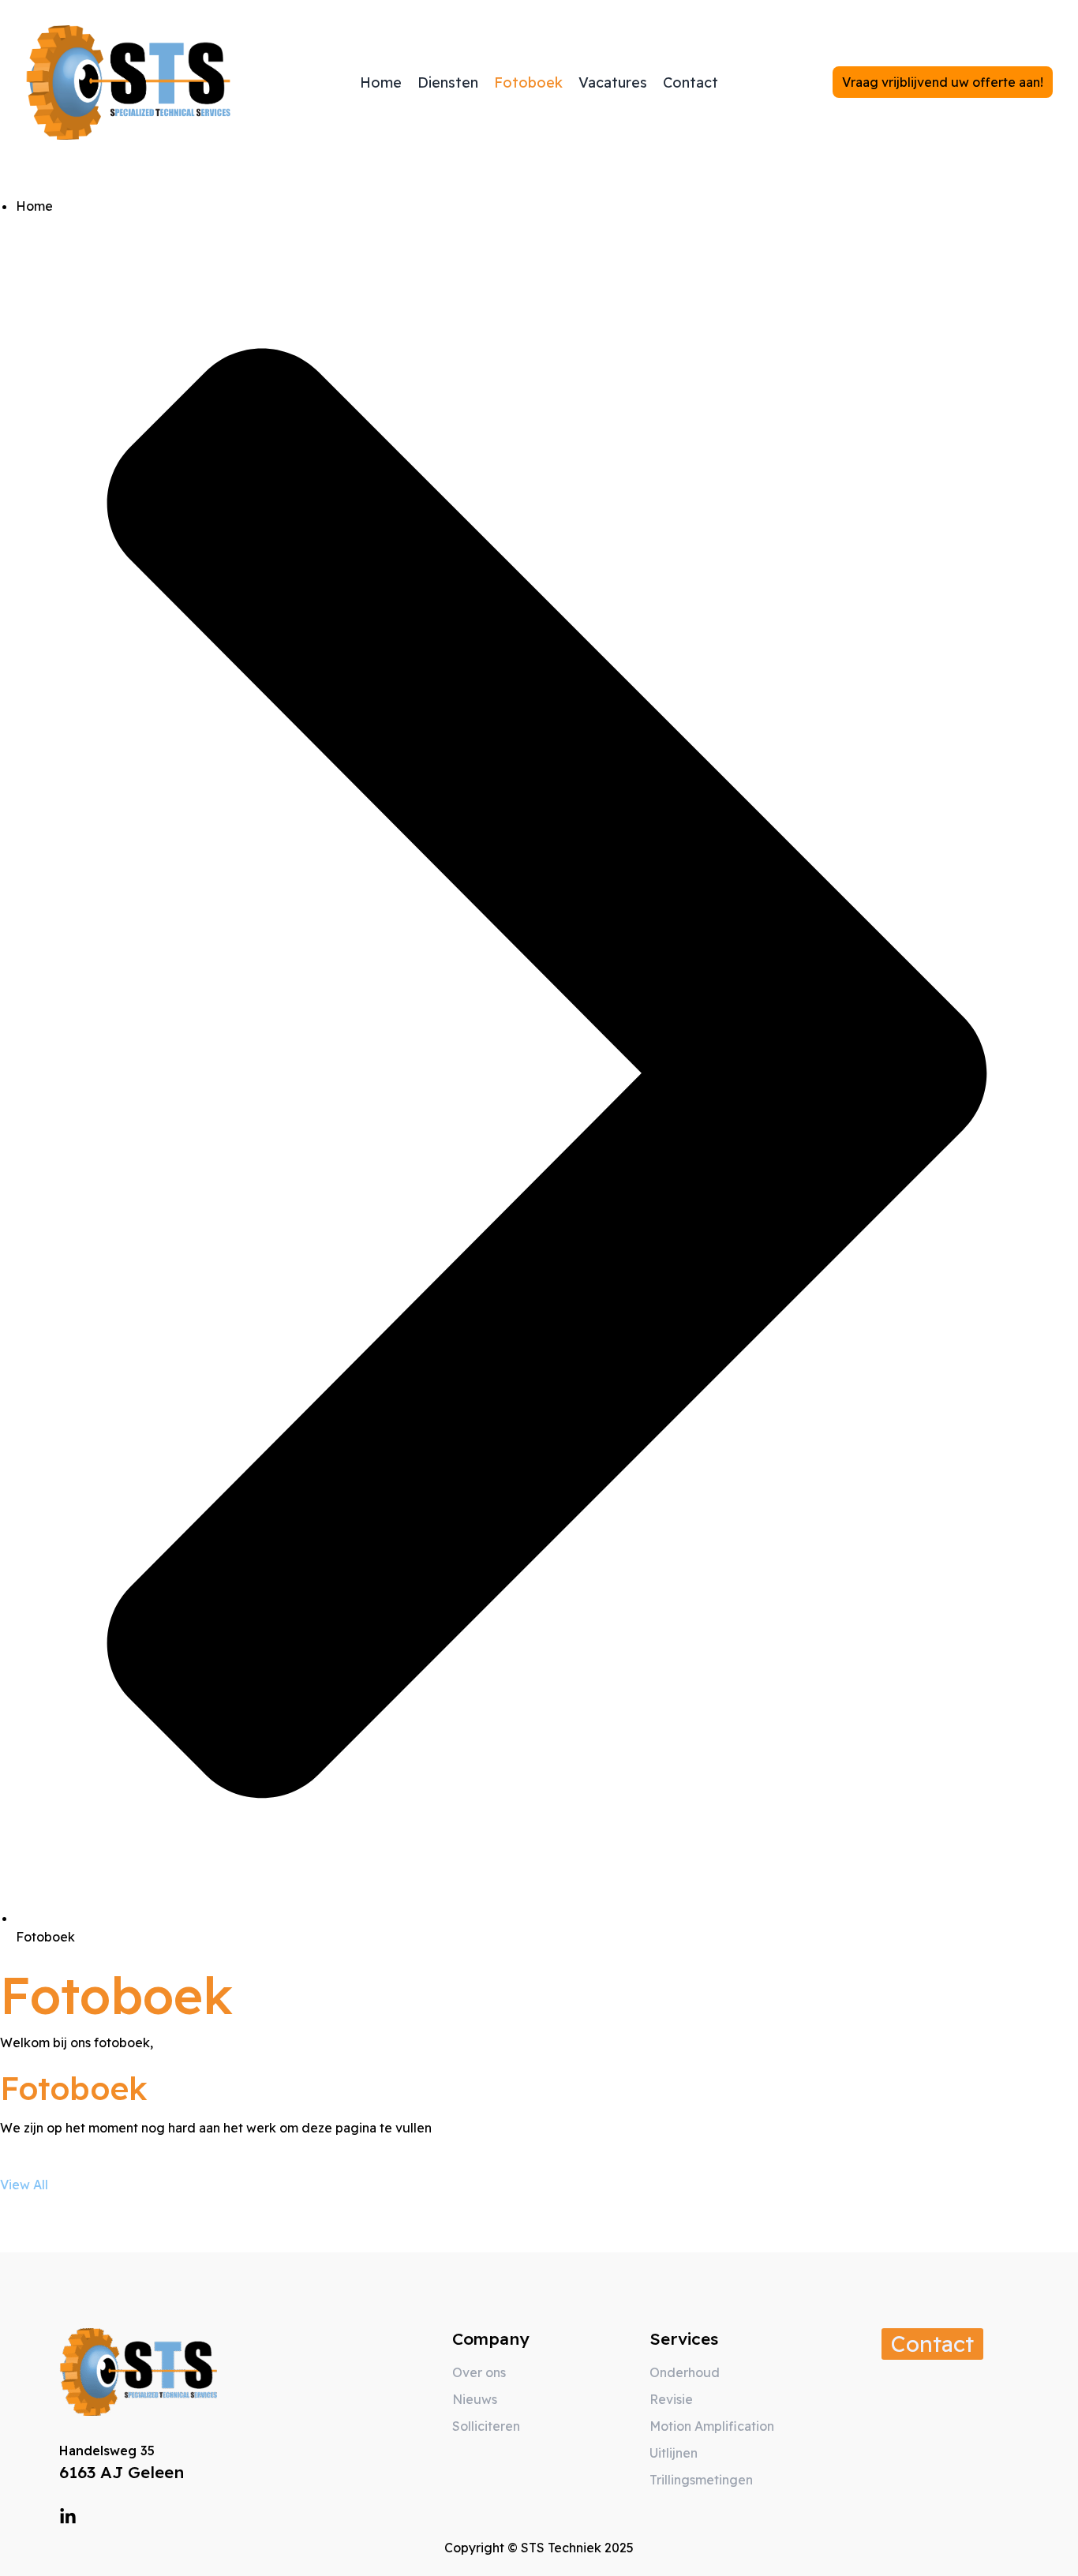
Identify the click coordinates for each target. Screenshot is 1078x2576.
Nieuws (475, 2399)
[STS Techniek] (128, 82)
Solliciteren (486, 2426)
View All (24, 2185)
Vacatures (613, 82)
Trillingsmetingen (701, 2480)
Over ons (479, 2372)
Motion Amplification (712, 2426)
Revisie (671, 2399)
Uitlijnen (674, 2453)
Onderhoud (685, 2372)
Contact (691, 82)
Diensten (448, 82)
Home (381, 82)
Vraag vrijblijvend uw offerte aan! (943, 82)
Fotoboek (528, 82)
